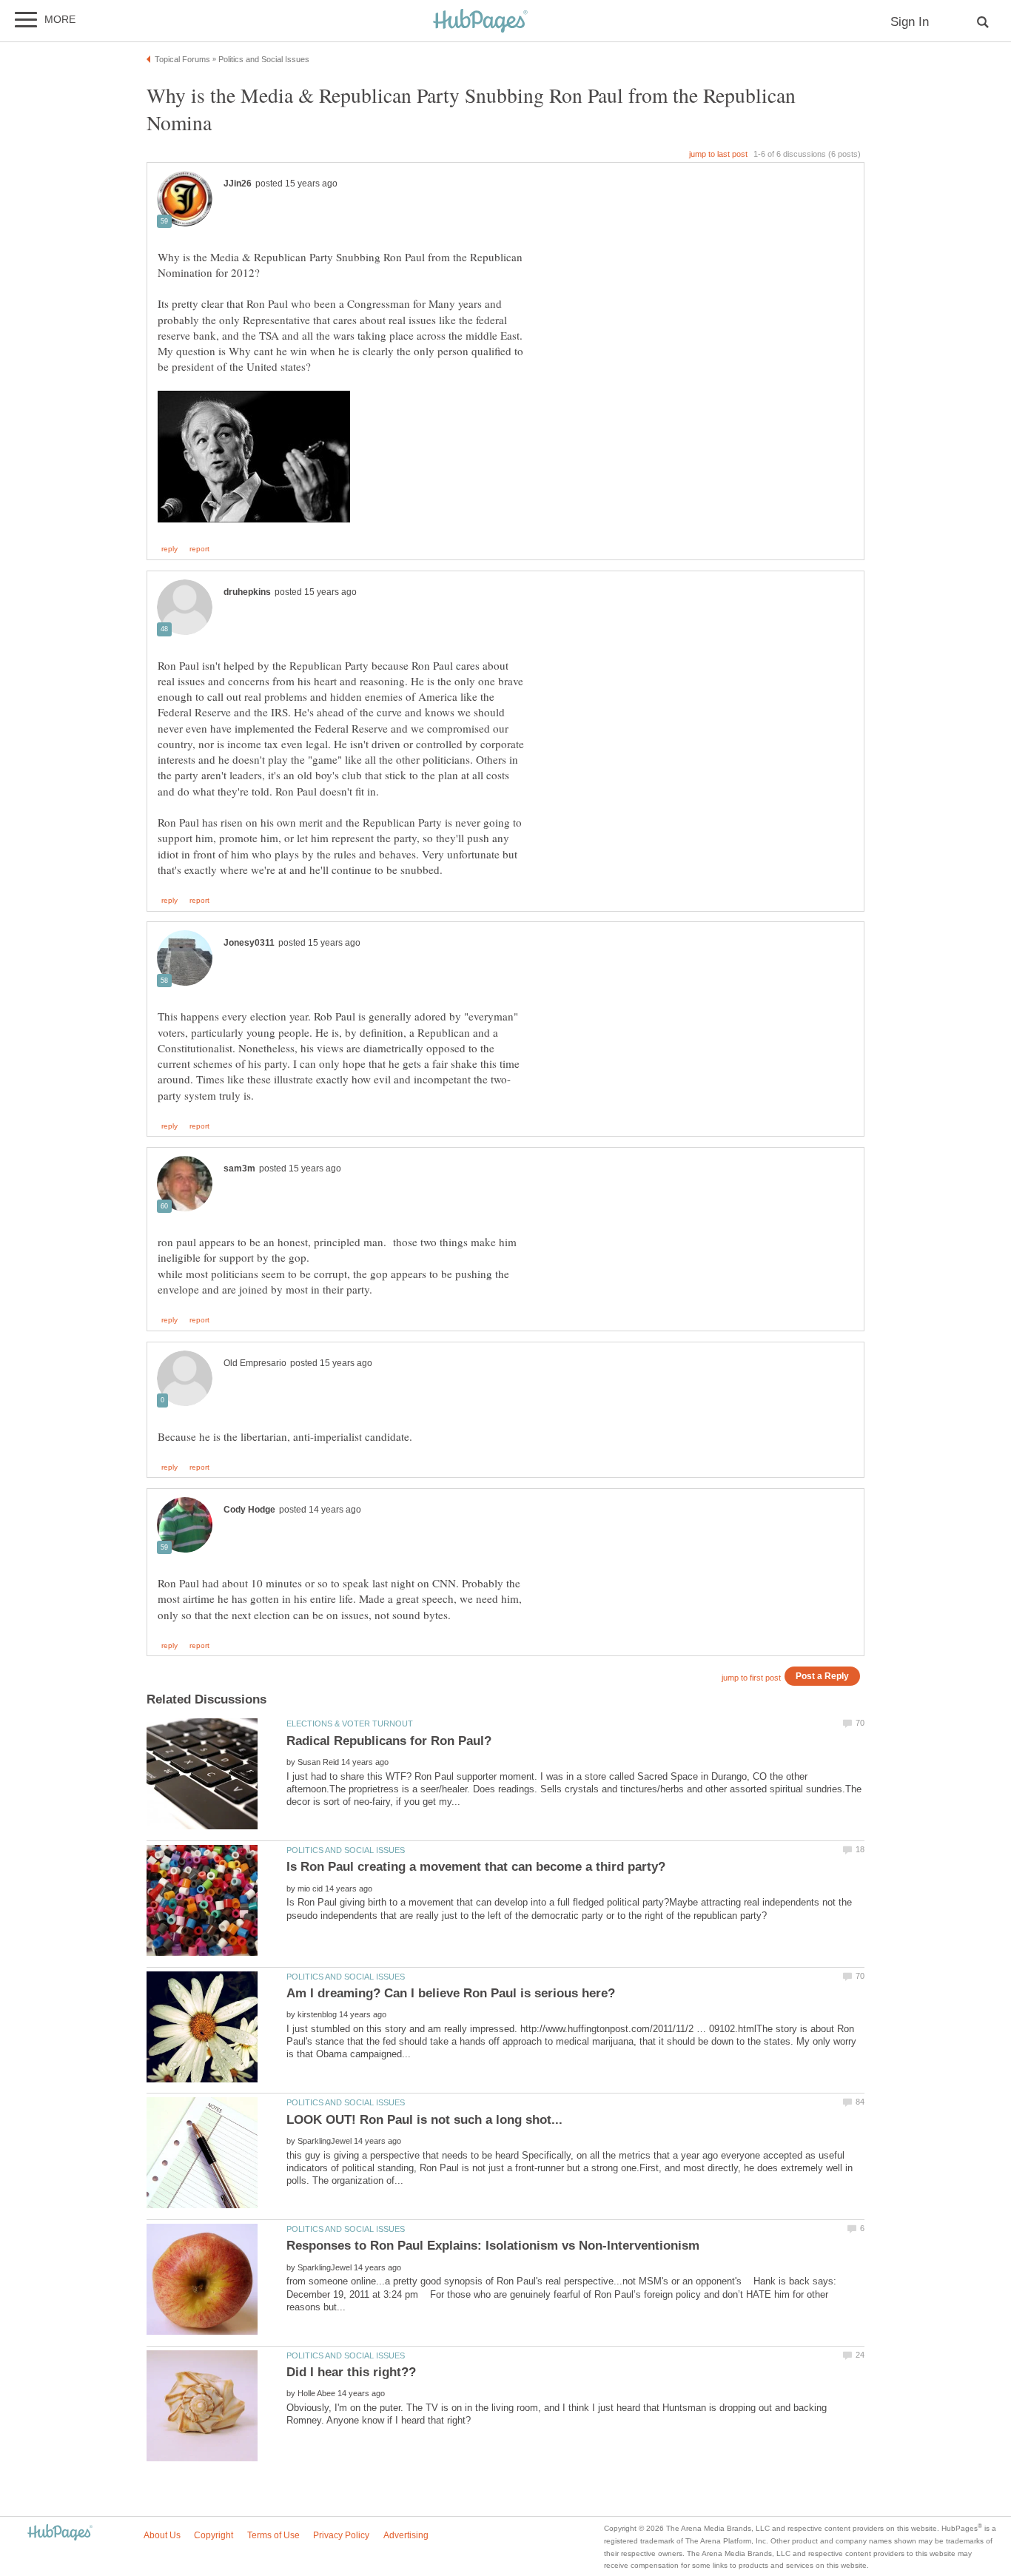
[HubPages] (480, 22)
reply (169, 549)
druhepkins (247, 592)
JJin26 (238, 184)
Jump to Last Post (718, 154)
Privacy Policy (341, 2535)
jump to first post (751, 1678)
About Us (162, 2535)
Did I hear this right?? (351, 2372)
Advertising (406, 2535)
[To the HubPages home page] (60, 2533)
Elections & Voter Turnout (350, 1724)
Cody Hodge (249, 1510)
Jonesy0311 (249, 943)
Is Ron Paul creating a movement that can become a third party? (476, 1867)
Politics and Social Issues (346, 1850)
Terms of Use (273, 2535)
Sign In (910, 22)
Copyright (214, 2535)
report (199, 549)
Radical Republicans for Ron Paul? (389, 1741)
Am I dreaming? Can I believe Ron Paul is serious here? (451, 1993)
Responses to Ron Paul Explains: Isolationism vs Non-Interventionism (493, 2246)
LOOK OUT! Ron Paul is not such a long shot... (424, 2120)
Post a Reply (822, 1676)
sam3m (239, 1168)
